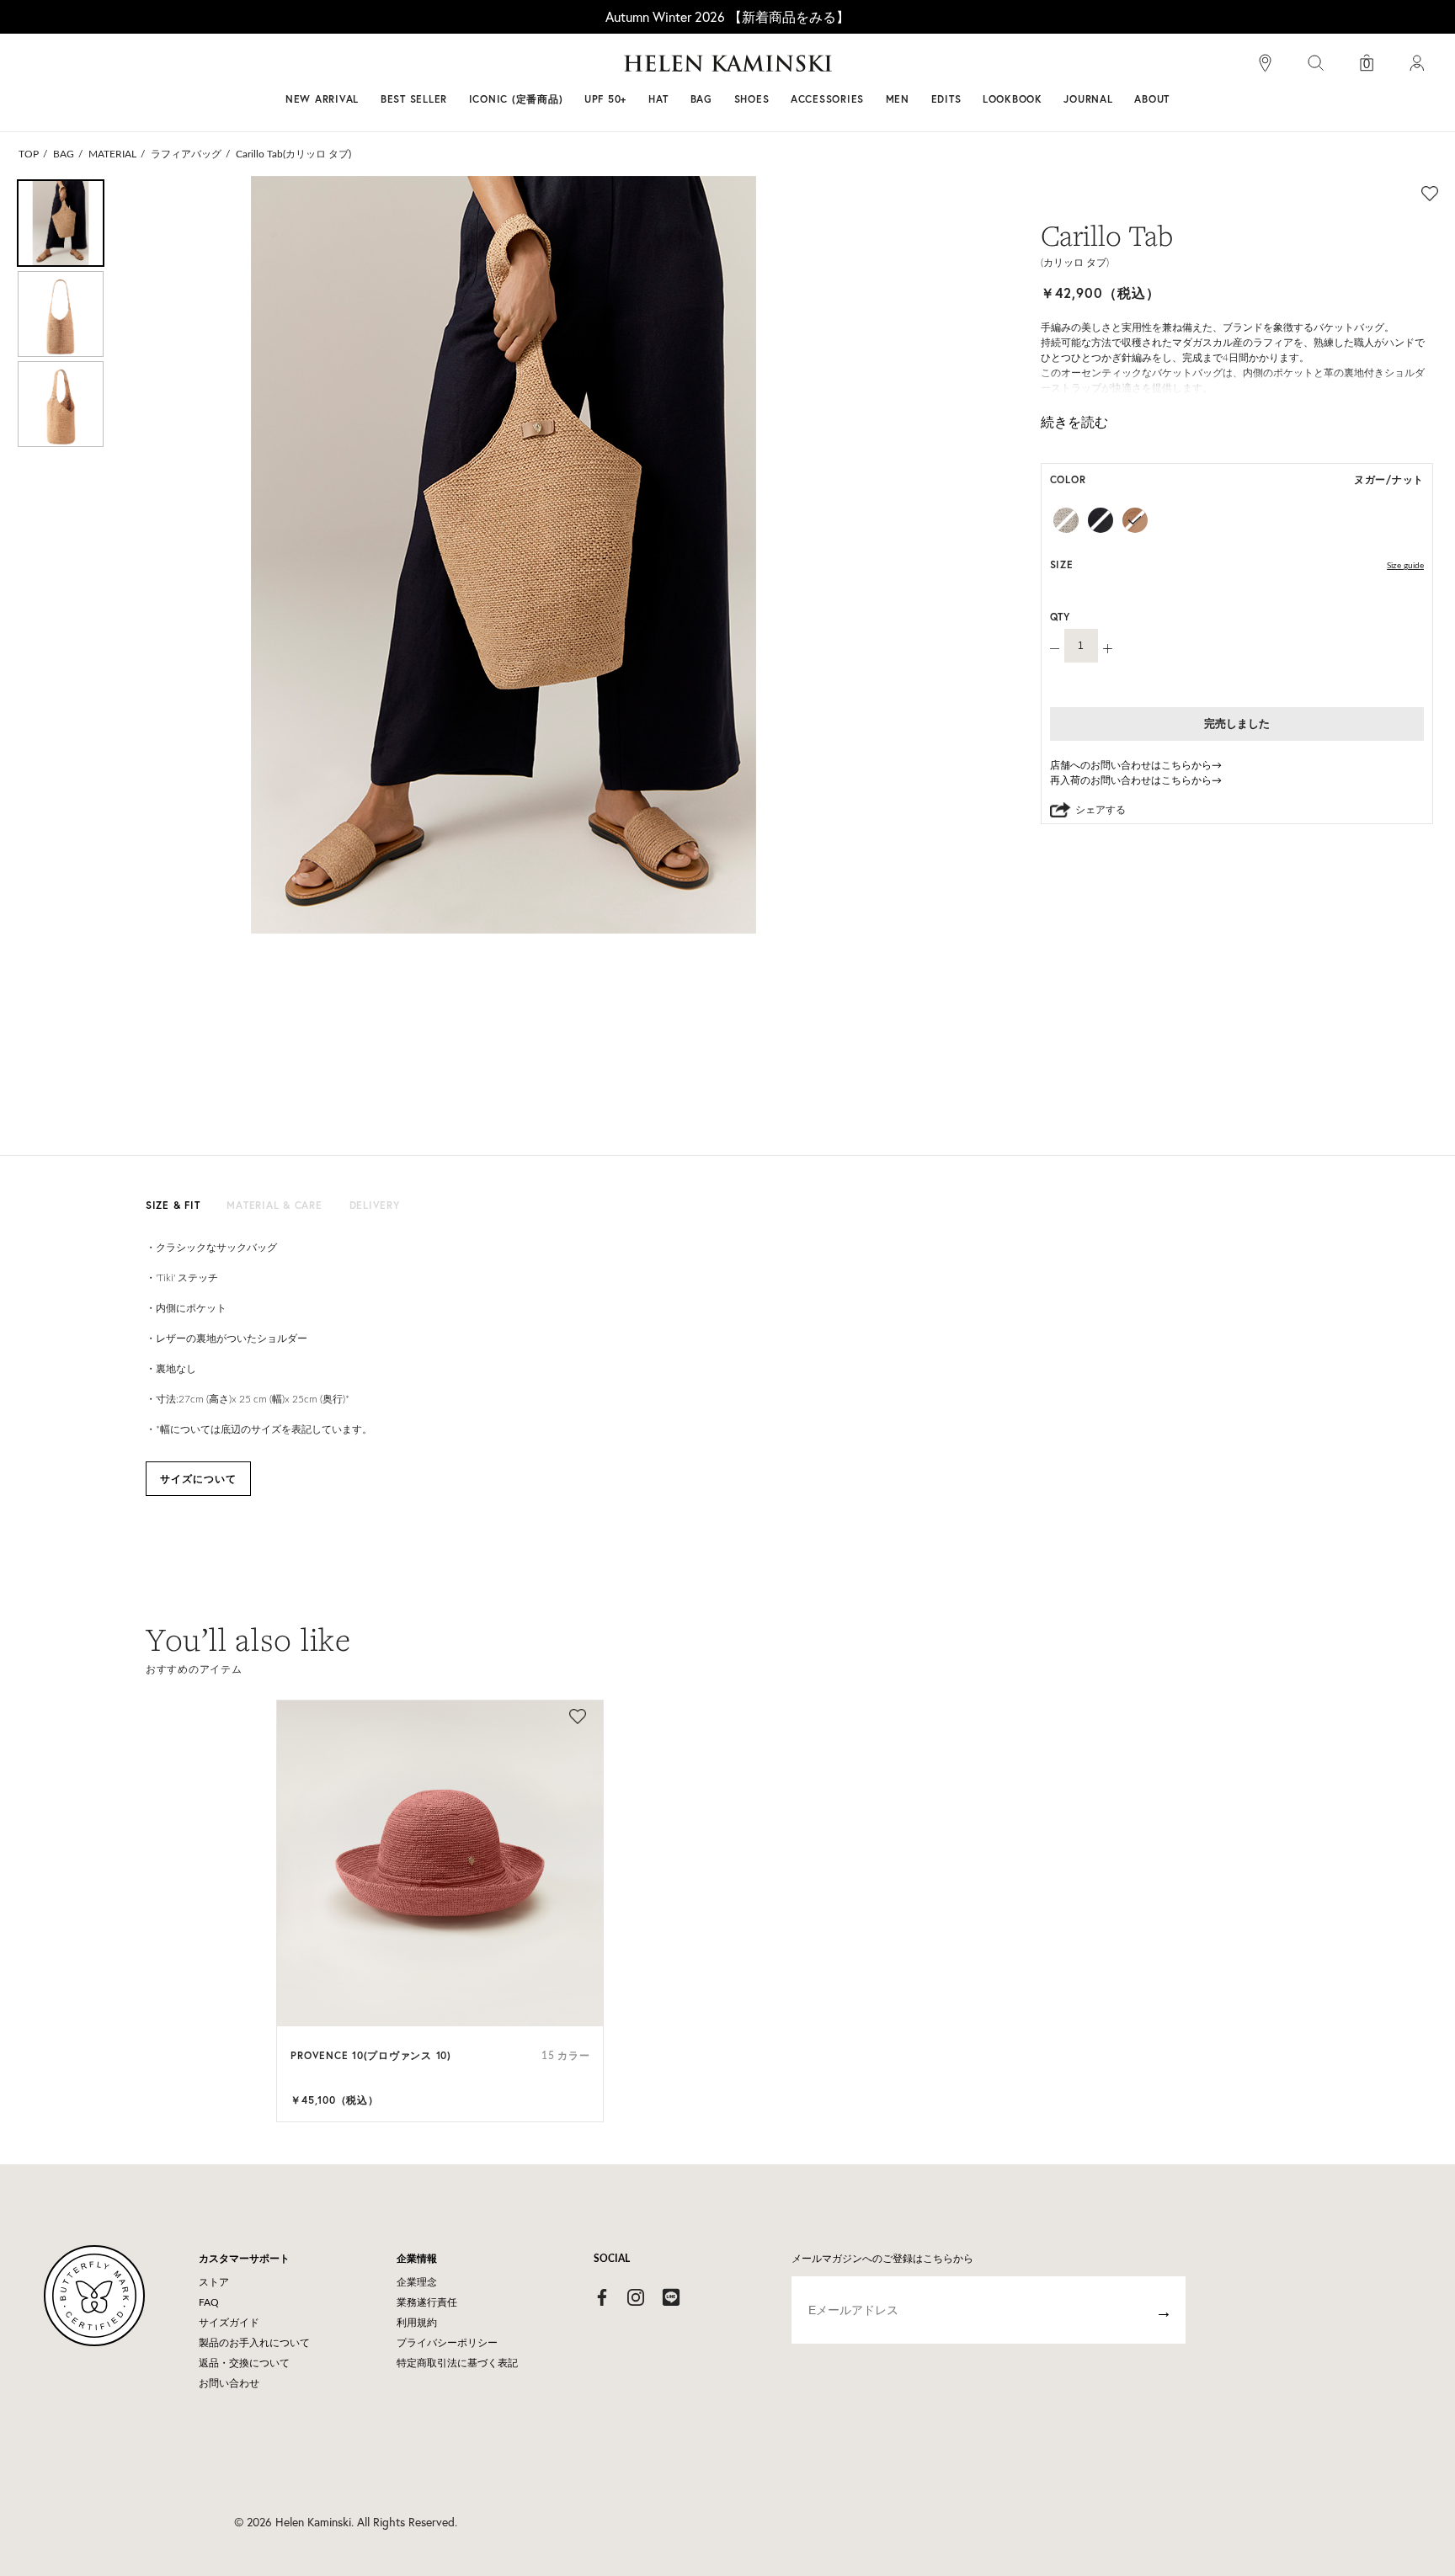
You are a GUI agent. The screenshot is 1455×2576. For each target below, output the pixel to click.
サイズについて (198, 1479)
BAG (64, 154)
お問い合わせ (229, 2383)
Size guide (1405, 566)
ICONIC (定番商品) (516, 99)
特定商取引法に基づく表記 (457, 2363)
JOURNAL (1088, 99)
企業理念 (417, 2282)
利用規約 (417, 2323)
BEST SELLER (414, 99)
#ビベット (855, 70)
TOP (29, 154)
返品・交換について (244, 2363)
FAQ (209, 2302)
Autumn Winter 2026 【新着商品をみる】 (727, 16)
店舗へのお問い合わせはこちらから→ (1136, 765)
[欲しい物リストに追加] (1430, 193)
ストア (214, 2282)
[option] (61, 223)
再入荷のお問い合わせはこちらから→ (1136, 780)
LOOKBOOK (1013, 99)
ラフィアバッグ (186, 154)
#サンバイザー (948, 70)
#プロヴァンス (605, 70)
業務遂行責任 (427, 2302)
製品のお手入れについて (254, 2343)
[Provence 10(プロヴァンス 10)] (440, 1863)
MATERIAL (112, 154)
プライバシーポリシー (447, 2343)
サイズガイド (229, 2323)
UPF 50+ (605, 99)
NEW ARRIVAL (322, 99)
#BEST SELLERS (497, 70)
